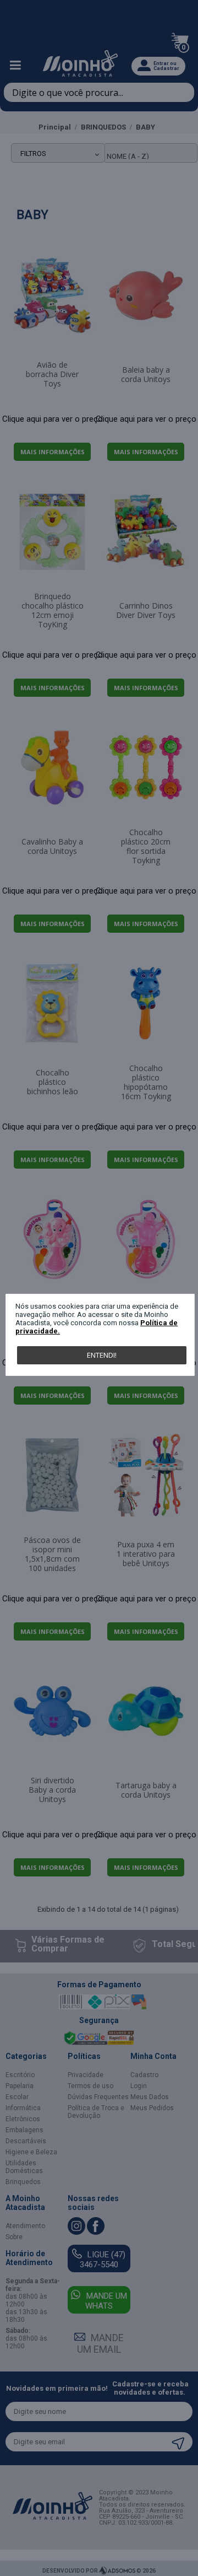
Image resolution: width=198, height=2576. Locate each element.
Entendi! (102, 1355)
